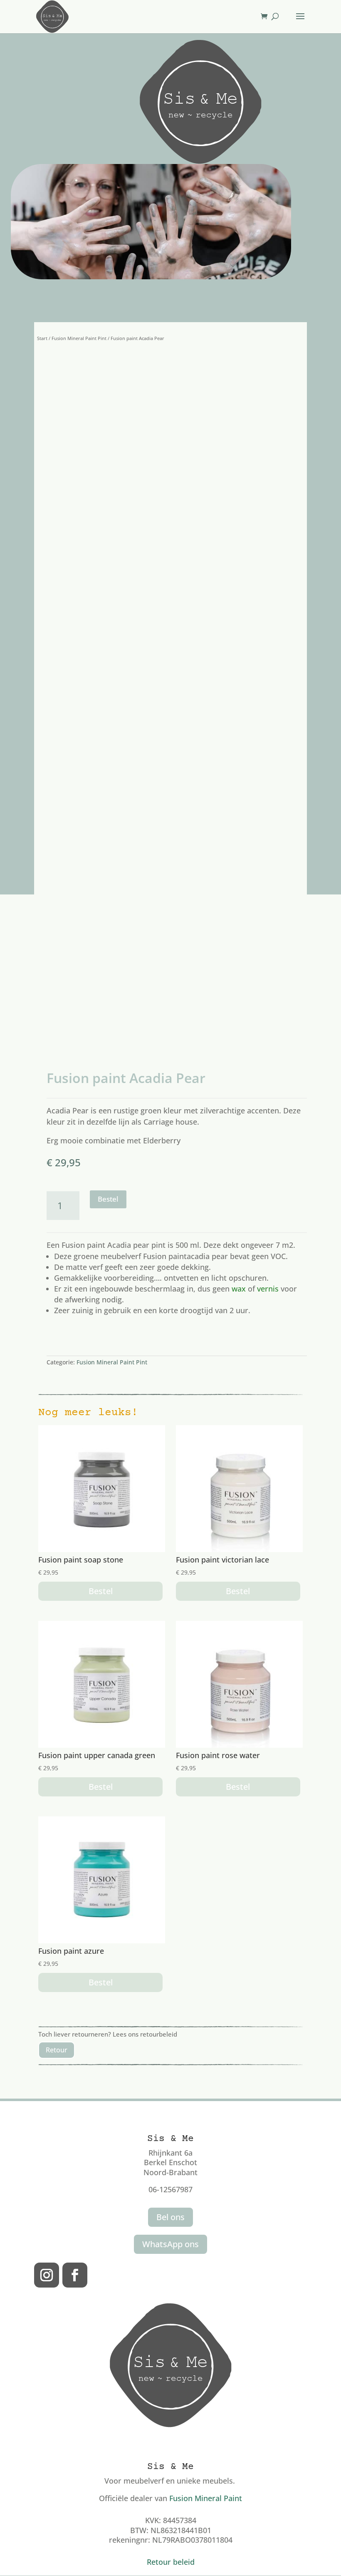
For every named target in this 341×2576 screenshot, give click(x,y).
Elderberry (162, 1140)
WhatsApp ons (170, 2244)
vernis (268, 1289)
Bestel (108, 1199)
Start (42, 338)
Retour (57, 2050)
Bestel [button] (101, 1591)
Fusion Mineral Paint (206, 2498)
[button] (292, 387)
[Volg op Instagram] (47, 2275)
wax (239, 1289)
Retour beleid (171, 2562)
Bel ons (170, 2217)
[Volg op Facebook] (75, 2275)
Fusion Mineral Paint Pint (79, 338)
